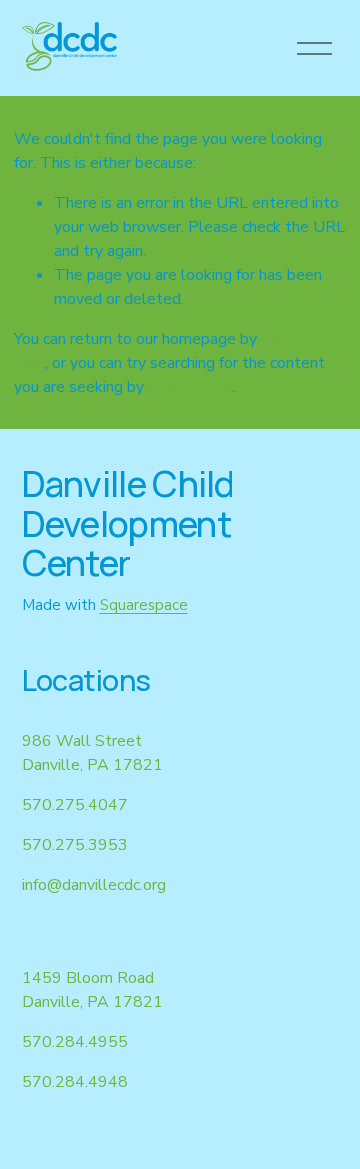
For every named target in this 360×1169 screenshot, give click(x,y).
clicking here (190, 387)
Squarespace (144, 605)
